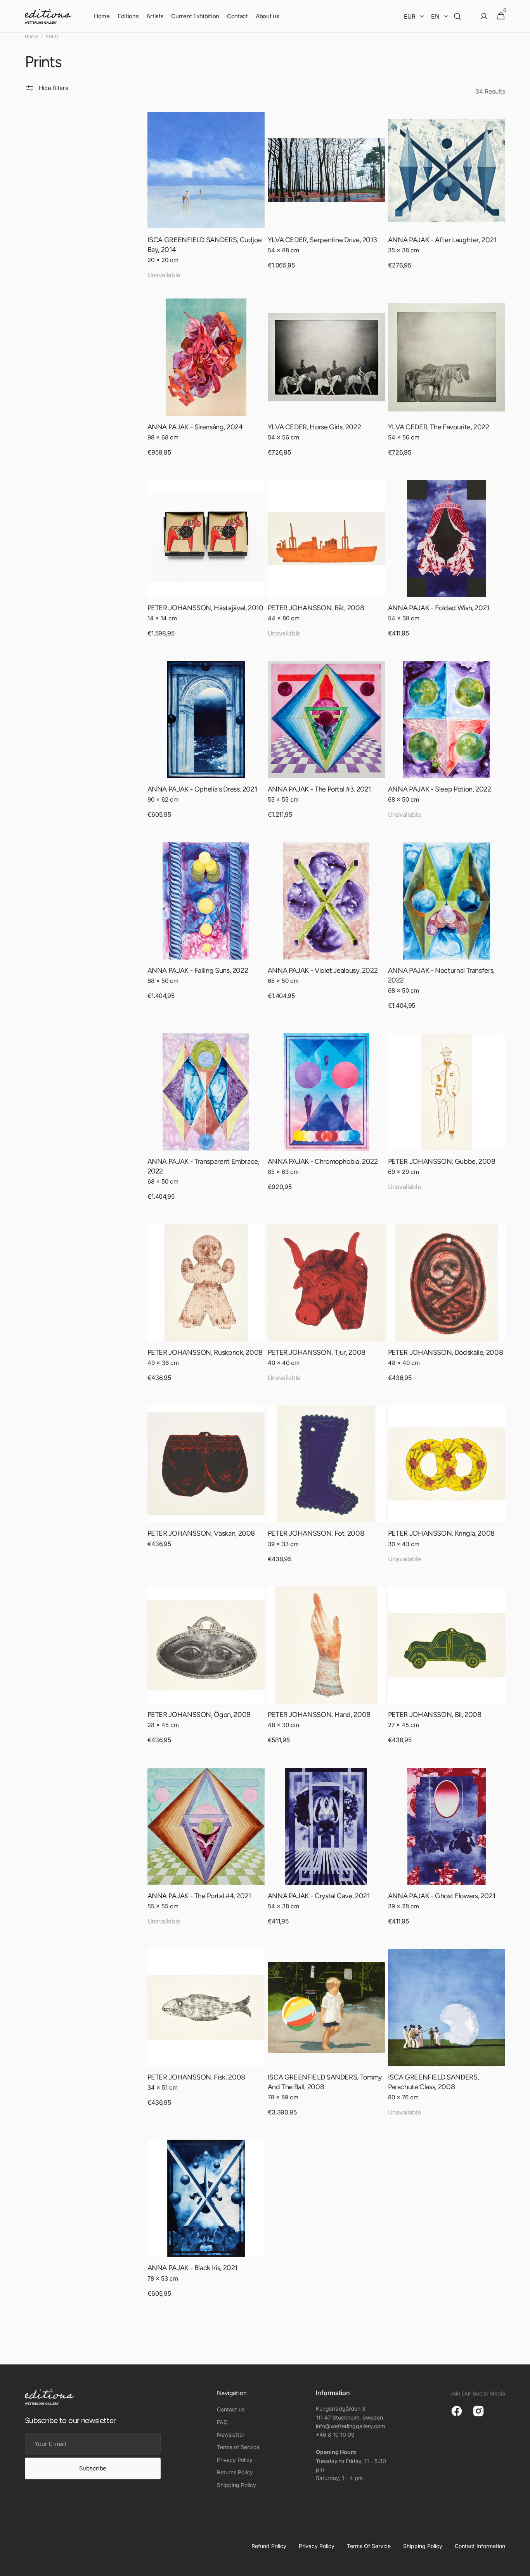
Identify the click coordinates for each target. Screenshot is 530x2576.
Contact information (480, 2546)
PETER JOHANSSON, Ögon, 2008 (199, 1715)
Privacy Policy (235, 2460)
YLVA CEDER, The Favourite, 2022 (439, 427)
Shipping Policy (236, 2485)
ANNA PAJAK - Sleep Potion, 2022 (440, 789)
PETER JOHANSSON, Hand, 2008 (319, 1715)
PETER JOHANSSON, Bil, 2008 (435, 1715)
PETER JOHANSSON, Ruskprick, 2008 (205, 1352)
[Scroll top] (521, 2567)
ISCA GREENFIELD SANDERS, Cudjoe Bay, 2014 (205, 245)
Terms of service (369, 2546)
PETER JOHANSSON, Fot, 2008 (316, 1533)
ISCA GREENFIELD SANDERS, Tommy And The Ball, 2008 (325, 2082)
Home (31, 36)
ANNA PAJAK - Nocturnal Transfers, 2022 (441, 975)
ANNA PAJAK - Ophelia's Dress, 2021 (202, 789)
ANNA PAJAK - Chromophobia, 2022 (323, 1161)
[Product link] (206, 200)
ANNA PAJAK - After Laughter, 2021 (442, 240)
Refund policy (269, 2546)
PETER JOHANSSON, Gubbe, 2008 (442, 1161)
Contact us (231, 2409)
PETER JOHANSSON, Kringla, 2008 (441, 1533)
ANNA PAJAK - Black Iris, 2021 (193, 2268)
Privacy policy (317, 2546)
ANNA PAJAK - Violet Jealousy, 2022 (323, 970)
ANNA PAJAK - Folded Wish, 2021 (439, 608)
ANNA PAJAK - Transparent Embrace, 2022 (204, 1166)
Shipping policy (423, 2546)
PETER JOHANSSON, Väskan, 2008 (201, 1533)
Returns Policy (235, 2472)
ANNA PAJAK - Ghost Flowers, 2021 (442, 1896)
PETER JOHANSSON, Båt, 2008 (316, 608)
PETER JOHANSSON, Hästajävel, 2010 (205, 608)
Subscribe (93, 2468)
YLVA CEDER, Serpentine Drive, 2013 (322, 240)
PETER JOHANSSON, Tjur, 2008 (317, 1352)
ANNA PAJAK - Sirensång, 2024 (195, 427)
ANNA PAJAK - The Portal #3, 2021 (319, 789)
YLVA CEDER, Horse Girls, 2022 (314, 427)
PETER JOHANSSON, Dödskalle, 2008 (445, 1352)
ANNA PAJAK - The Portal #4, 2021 (199, 1896)
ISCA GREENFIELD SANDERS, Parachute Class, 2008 (433, 2082)
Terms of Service (238, 2447)
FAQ (222, 2422)
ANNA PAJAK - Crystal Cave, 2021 (319, 1896)
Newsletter (231, 2435)
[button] (457, 16)
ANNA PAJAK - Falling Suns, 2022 (198, 970)
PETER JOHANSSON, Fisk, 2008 (196, 2077)
